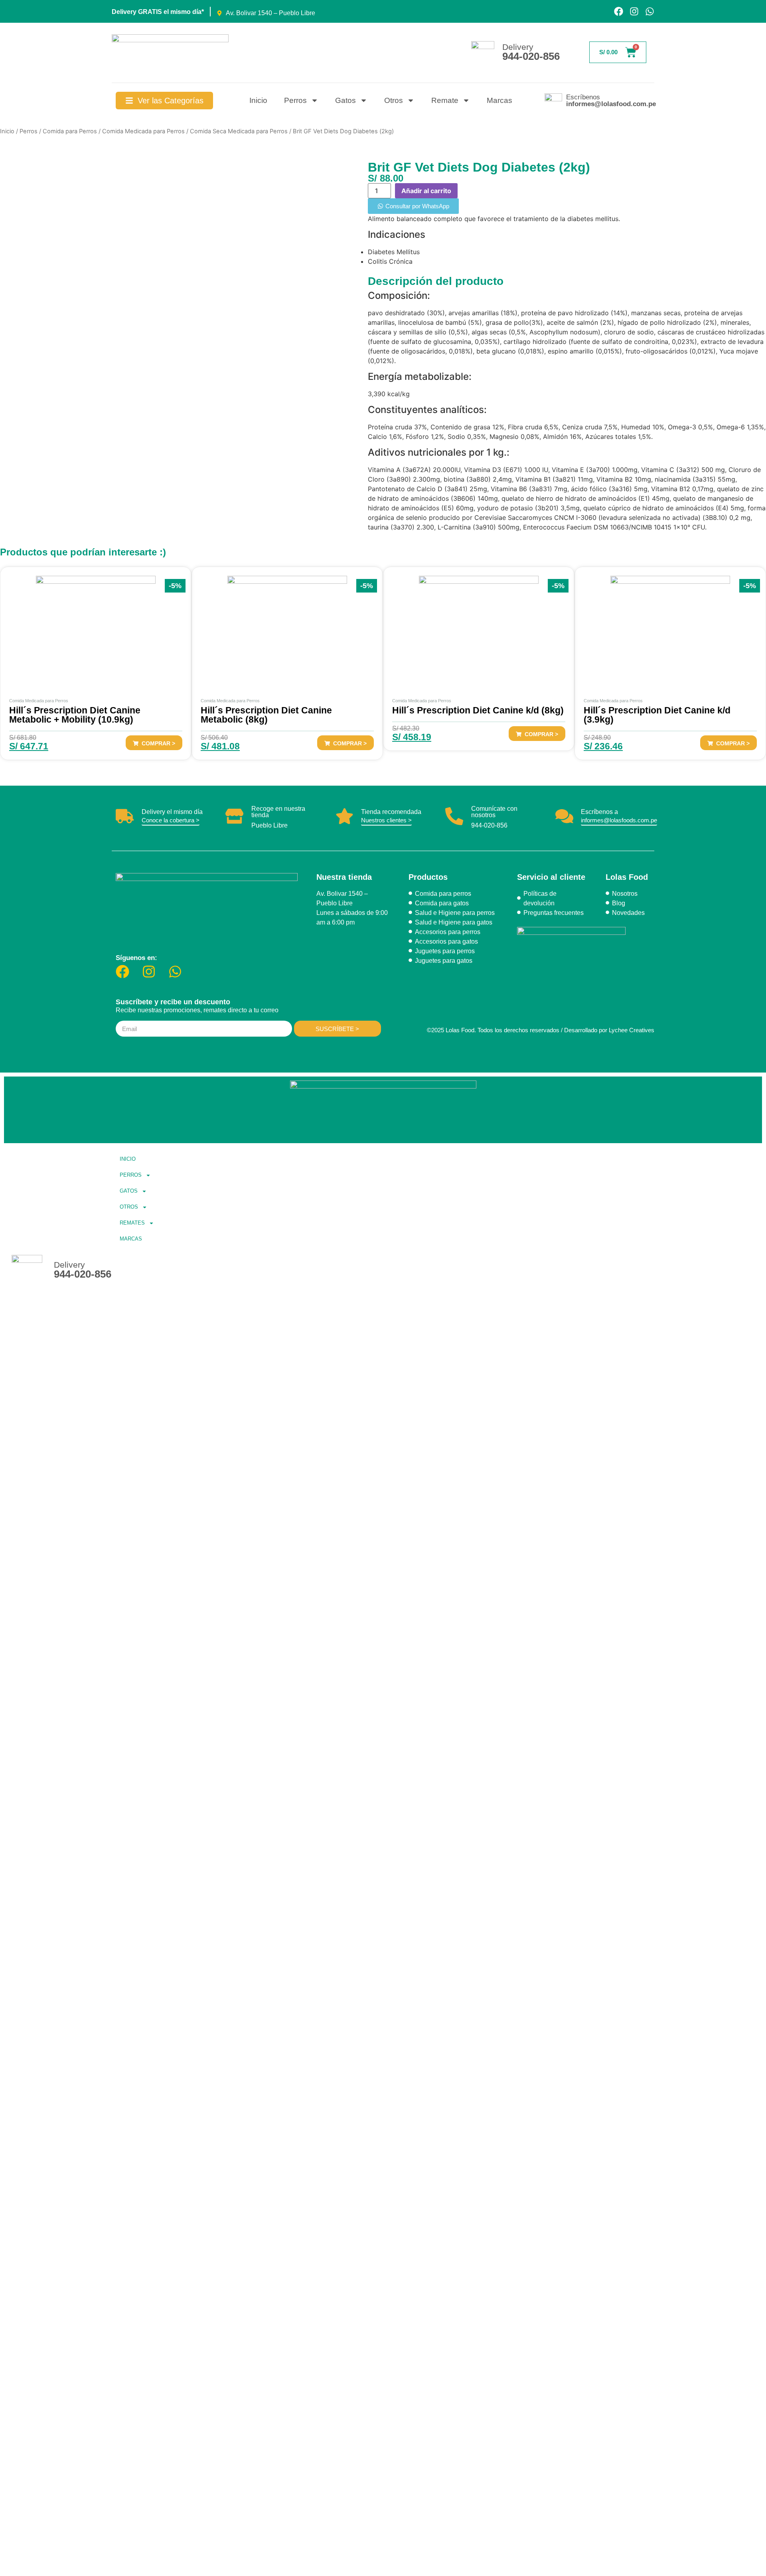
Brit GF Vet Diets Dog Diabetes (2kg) (479, 167)
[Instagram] (634, 11)
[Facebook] (619, 11)
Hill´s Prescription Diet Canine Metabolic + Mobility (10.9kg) (75, 715)
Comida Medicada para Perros (143, 131)
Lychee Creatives (632, 1030)
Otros (394, 100)
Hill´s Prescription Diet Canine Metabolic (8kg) (266, 715)
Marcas (499, 100)
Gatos (345, 100)
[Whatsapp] (650, 11)
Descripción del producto (436, 281)
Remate (445, 100)
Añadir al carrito (426, 191)
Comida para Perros (70, 131)
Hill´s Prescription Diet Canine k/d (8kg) (478, 710)
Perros (295, 100)
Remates (132, 1223)
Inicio (258, 100)
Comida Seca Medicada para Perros (239, 131)
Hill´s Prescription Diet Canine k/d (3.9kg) (657, 715)
